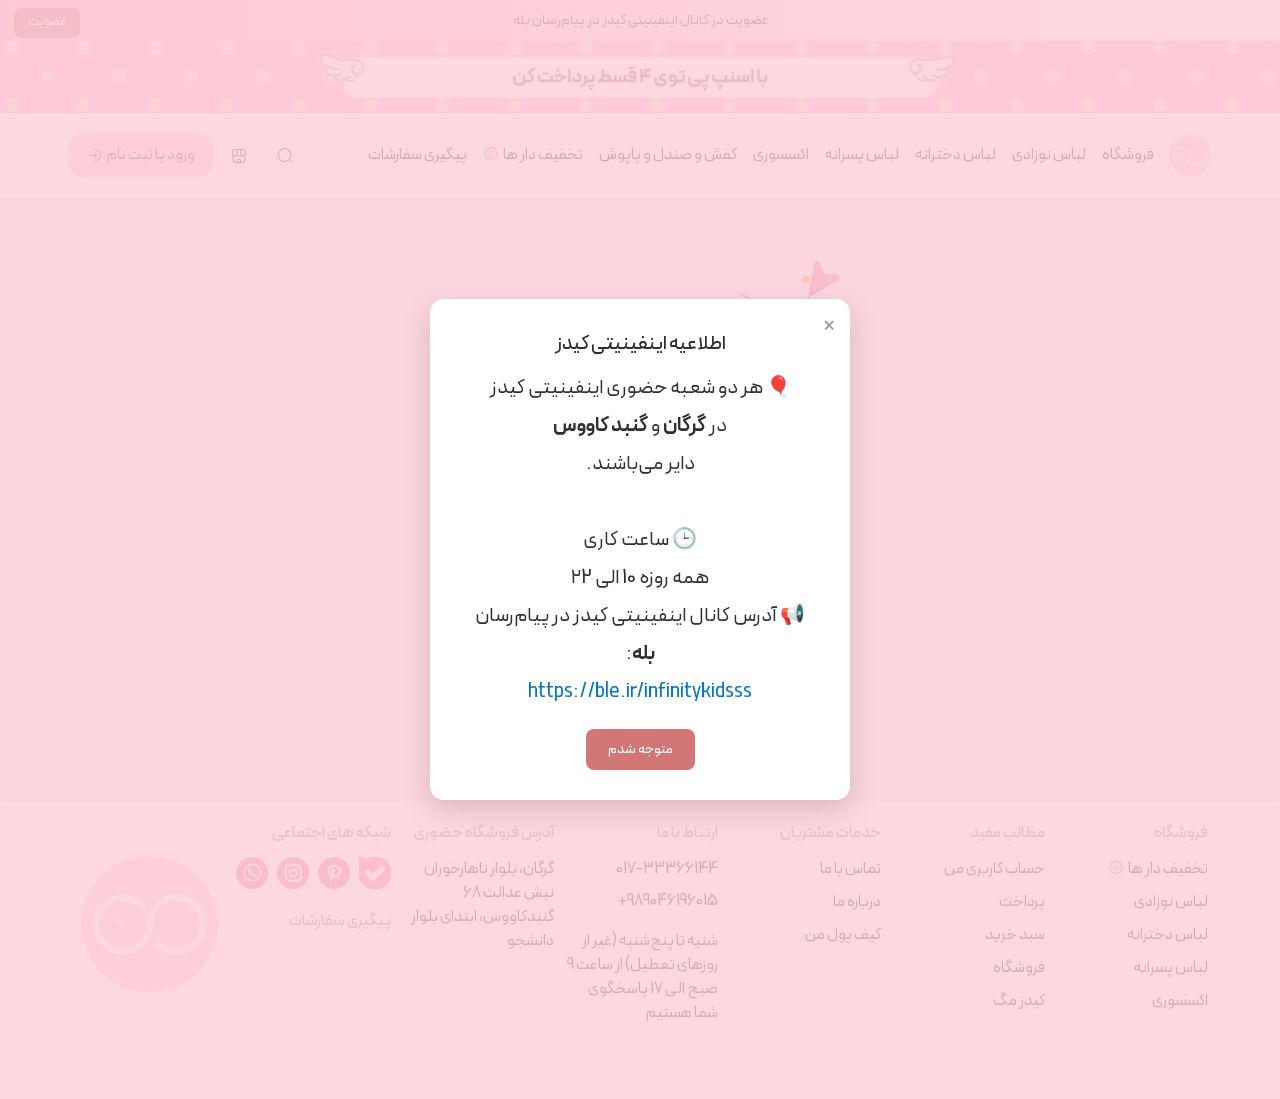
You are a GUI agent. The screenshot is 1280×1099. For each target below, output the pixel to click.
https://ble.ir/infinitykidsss (640, 692)
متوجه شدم (640, 749)
